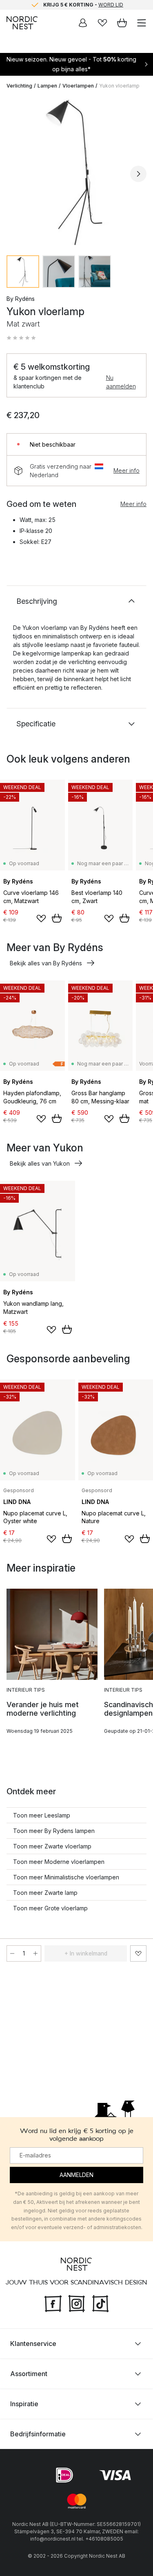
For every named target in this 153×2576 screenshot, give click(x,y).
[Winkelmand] (122, 23)
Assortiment (29, 2374)
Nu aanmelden (121, 382)
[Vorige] (15, 174)
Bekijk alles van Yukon (40, 1163)
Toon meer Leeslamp (42, 1815)
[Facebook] (53, 2303)
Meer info (126, 470)
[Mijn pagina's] (83, 23)
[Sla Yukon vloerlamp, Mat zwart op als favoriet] (138, 1953)
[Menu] (142, 23)
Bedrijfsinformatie (38, 2434)
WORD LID (111, 5)
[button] (21, 338)
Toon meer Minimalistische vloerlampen (66, 1877)
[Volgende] (138, 174)
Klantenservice (33, 2344)
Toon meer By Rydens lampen (54, 1831)
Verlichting (19, 86)
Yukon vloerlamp (119, 86)
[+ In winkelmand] (57, 918)
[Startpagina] (22, 23)
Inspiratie (24, 2404)
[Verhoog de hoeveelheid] (35, 1953)
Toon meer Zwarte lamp (45, 1893)
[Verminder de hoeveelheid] (12, 1953)
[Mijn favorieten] (102, 23)
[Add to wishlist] (41, 919)
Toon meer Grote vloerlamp (50, 1908)
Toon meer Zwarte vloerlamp (52, 1846)
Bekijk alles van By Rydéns (46, 963)
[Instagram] (77, 2303)
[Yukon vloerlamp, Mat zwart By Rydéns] (76, 172)
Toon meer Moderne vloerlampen (59, 1862)
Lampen (47, 86)
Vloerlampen (78, 86)
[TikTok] (100, 2303)
